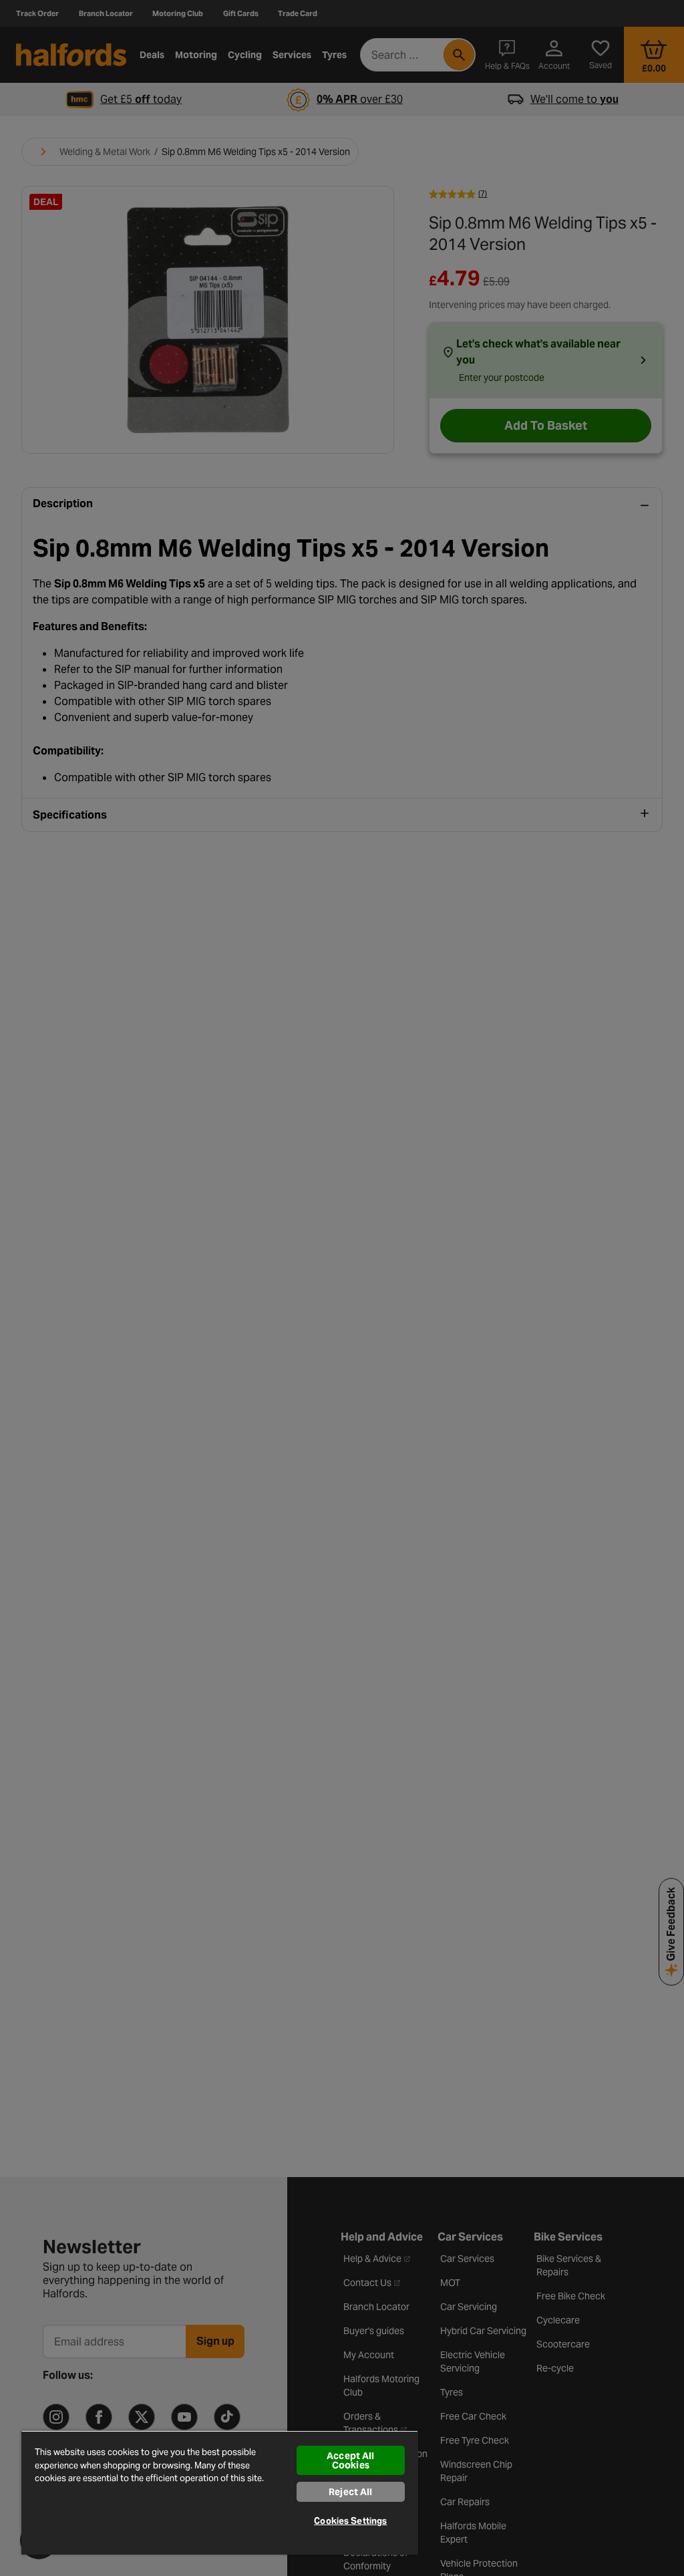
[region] (220, 2492)
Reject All (350, 2492)
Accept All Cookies (350, 2460)
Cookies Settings (350, 2521)
